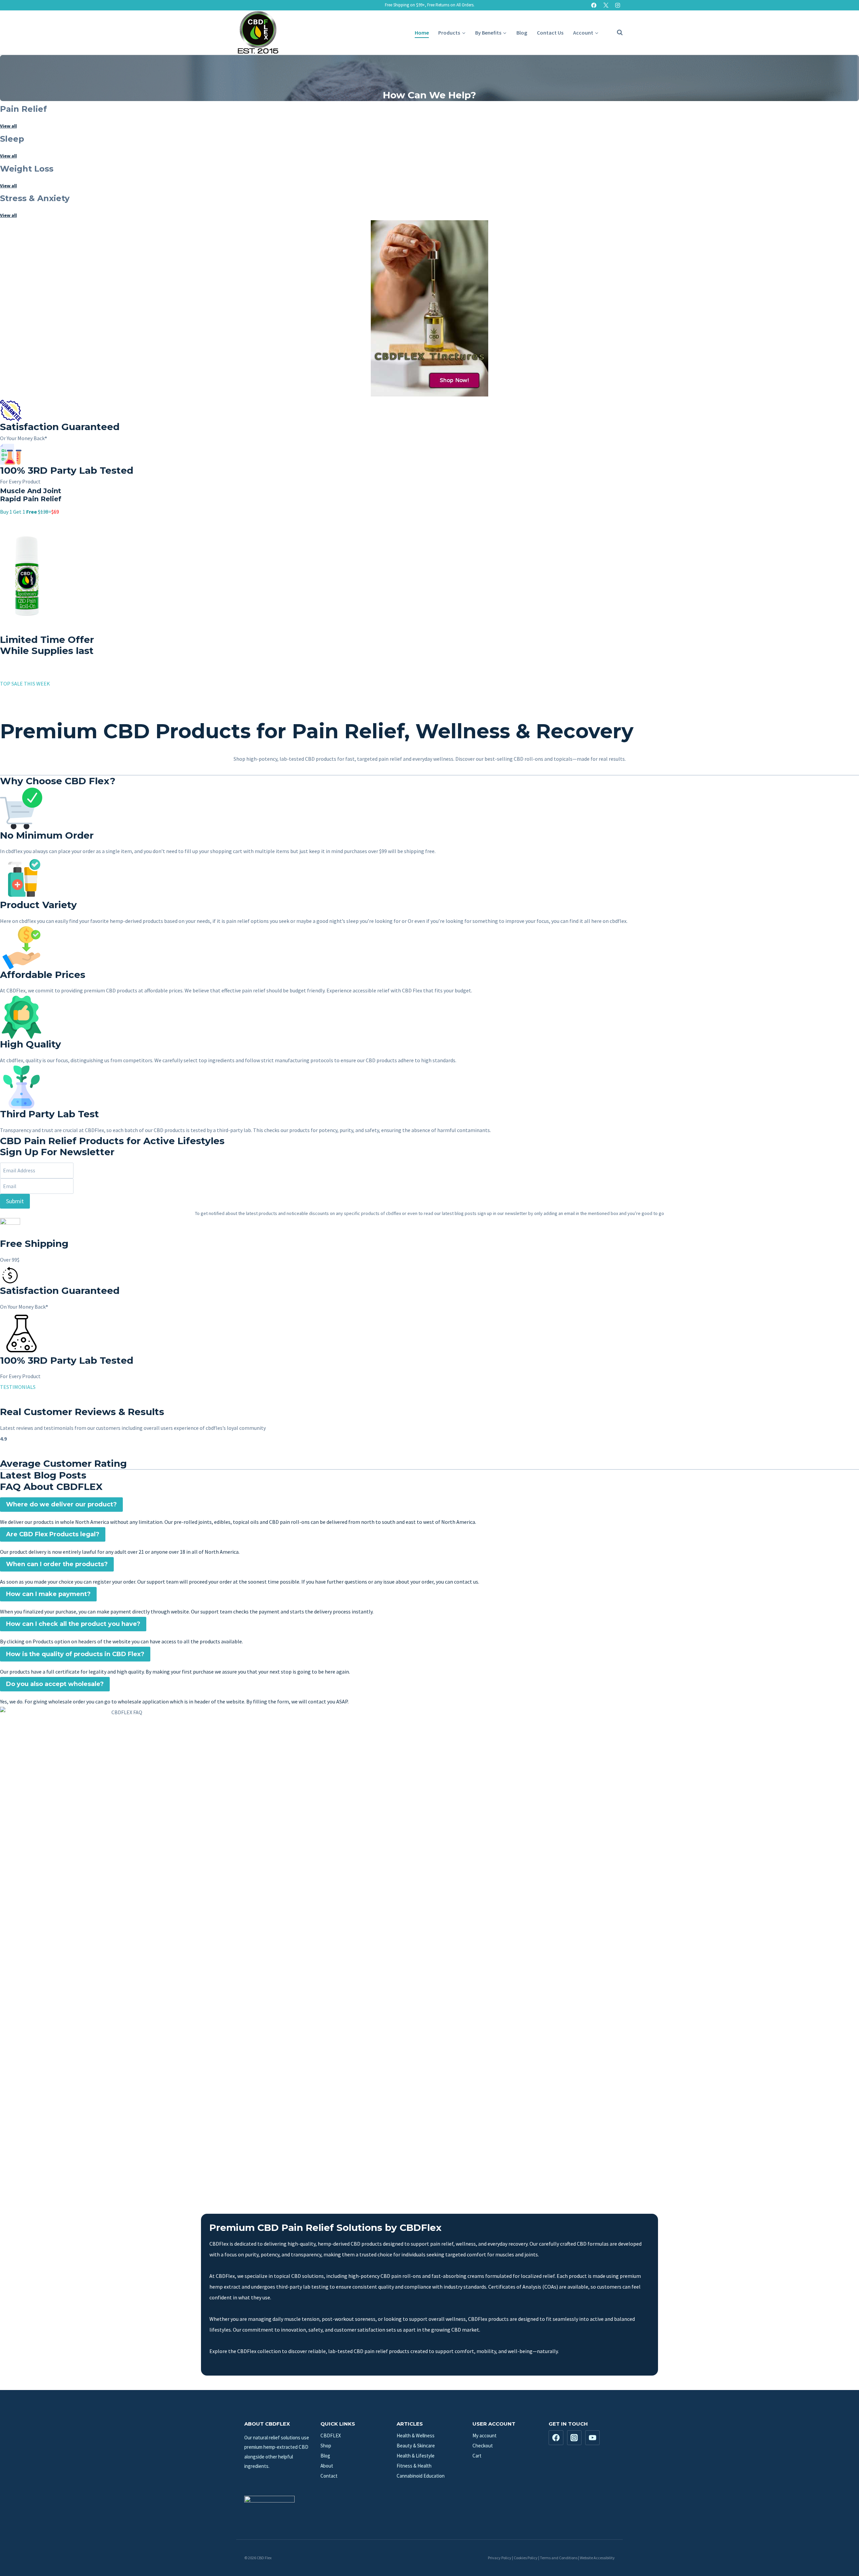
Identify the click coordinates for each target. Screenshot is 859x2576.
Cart (477, 2456)
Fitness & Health (414, 2466)
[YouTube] (593, 2438)
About (327, 2466)
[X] (606, 5)
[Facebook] (594, 5)
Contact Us (550, 33)
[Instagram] (618, 5)
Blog (522, 33)
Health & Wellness (416, 2436)
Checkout (483, 2446)
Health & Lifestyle (416, 2456)
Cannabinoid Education (421, 2476)
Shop (326, 2446)
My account (485, 2436)
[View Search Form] (616, 33)
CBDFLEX (331, 2436)
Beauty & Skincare (416, 2446)
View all (8, 126)
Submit (15, 1201)
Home (422, 33)
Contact (329, 2476)
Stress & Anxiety (35, 198)
